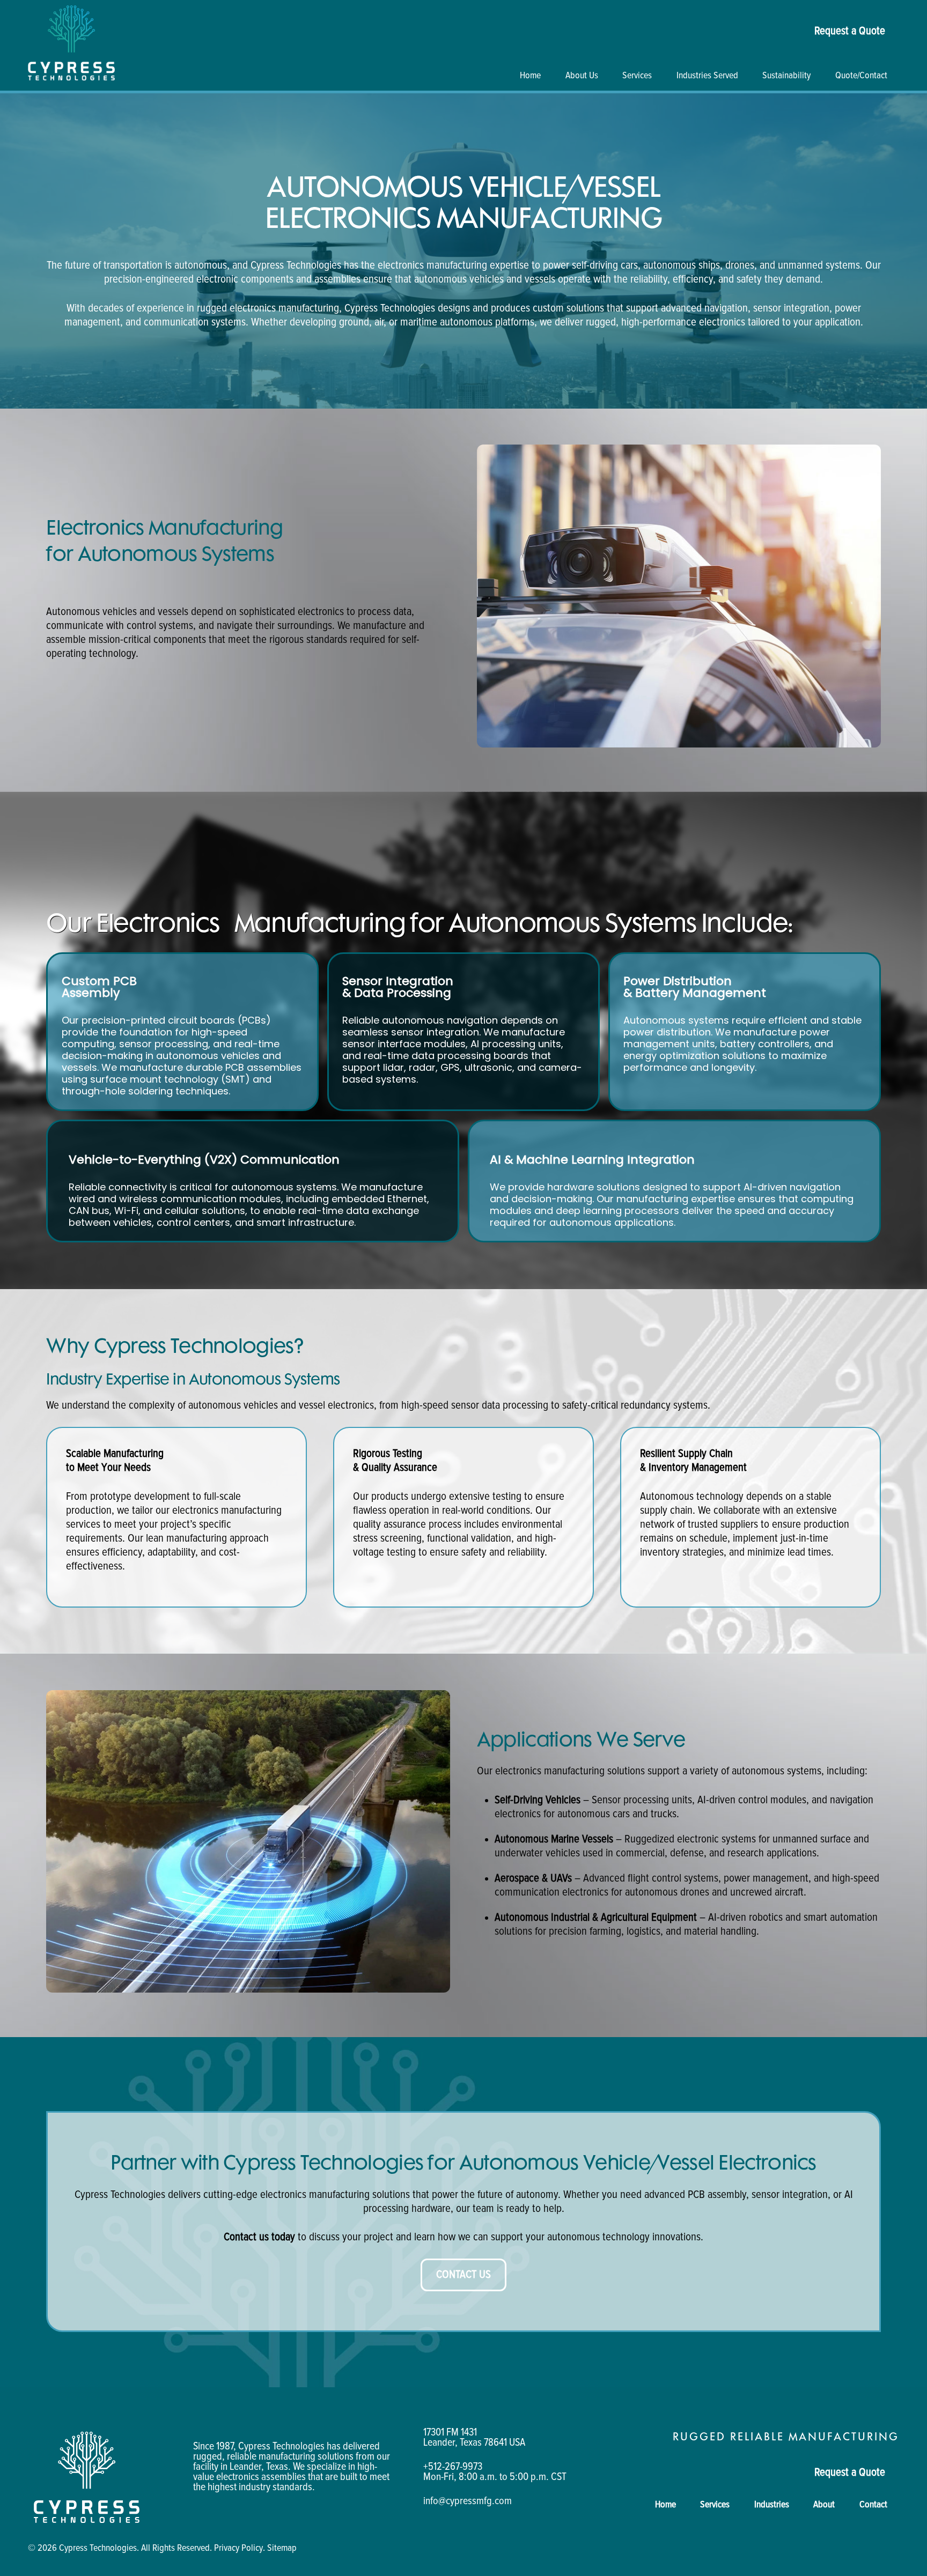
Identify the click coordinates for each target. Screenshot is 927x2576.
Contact (873, 2505)
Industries (772, 2505)
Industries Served (707, 76)
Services (637, 76)
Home (530, 76)
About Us (582, 76)
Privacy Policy (238, 2548)
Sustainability (786, 76)
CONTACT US (464, 2274)
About (824, 2505)
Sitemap (282, 2548)
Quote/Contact (861, 76)
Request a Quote (850, 31)
